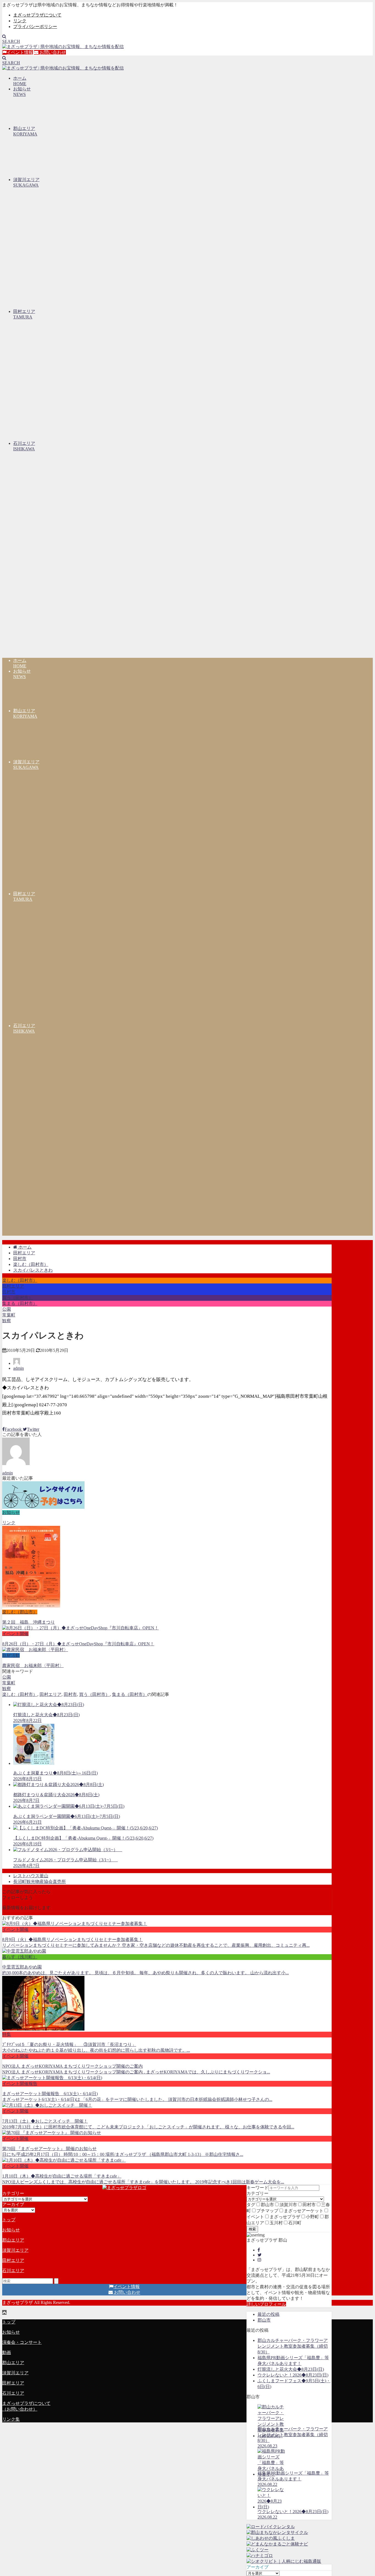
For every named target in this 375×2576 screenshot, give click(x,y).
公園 (7, 1309)
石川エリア (13, 2271)
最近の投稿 (268, 2314)
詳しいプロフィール (266, 2304)
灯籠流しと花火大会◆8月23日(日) (291, 2369)
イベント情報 (20, 52)
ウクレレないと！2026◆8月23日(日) (293, 2375)
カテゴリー (258, 2193)
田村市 (9, 1292)
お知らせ (11, 2230)
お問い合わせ (52, 52)
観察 (7, 1321)
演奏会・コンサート (22, 2342)
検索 (252, 2229)
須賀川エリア (15, 2250)
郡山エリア (13, 2240)
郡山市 (264, 2320)
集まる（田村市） (20, 1303)
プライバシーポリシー (35, 27)
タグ (251, 2205)
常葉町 (9, 1315)
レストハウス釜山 (31, 1876)
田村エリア (13, 1286)
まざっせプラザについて (37, 15)
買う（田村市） (18, 1298)
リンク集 (11, 2419)
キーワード (258, 2188)
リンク (20, 21)
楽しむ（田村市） (20, 1280)
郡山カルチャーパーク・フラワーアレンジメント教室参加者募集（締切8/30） (293, 2346)
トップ (9, 2220)
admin (19, 1368)
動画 (7, 2352)
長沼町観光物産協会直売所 (40, 1882)
